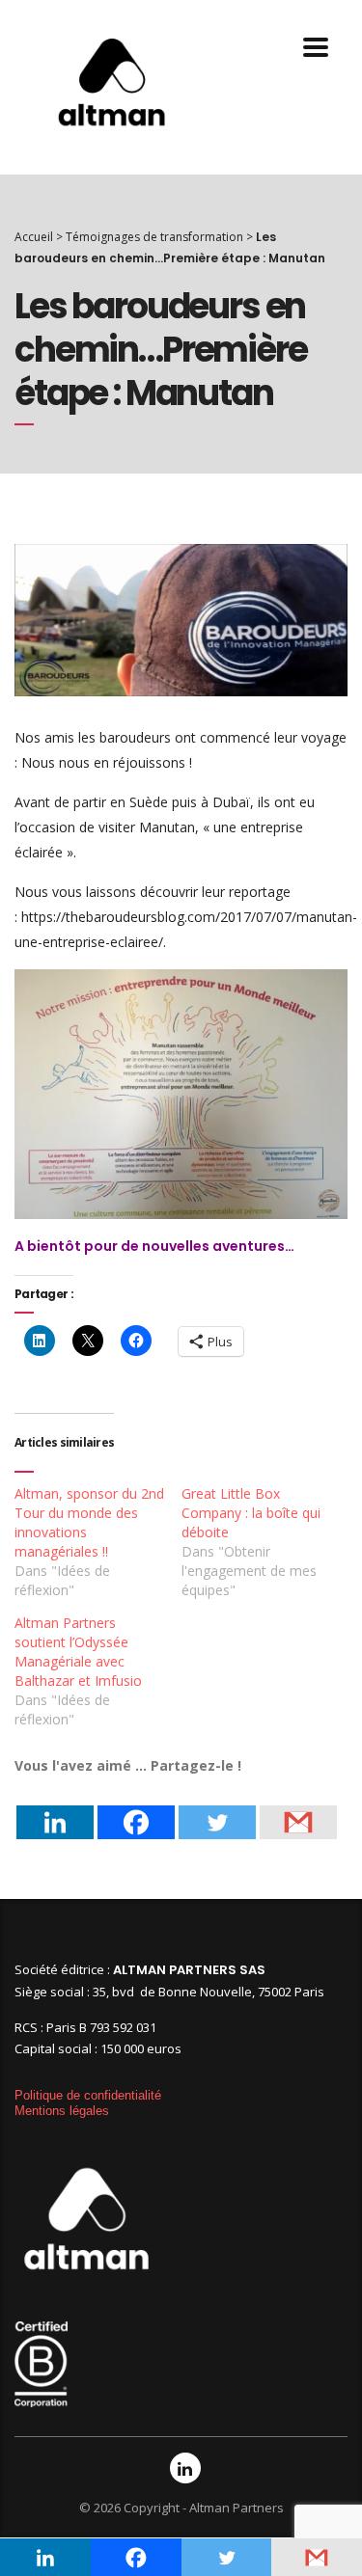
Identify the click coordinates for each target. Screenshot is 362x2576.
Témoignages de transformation (154, 237)
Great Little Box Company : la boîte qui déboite (251, 1513)
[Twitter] (217, 1808)
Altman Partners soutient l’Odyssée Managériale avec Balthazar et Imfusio (78, 1652)
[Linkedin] (55, 1808)
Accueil (34, 237)
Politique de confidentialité (88, 2095)
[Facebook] (136, 1808)
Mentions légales (62, 2111)
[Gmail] (298, 1808)
